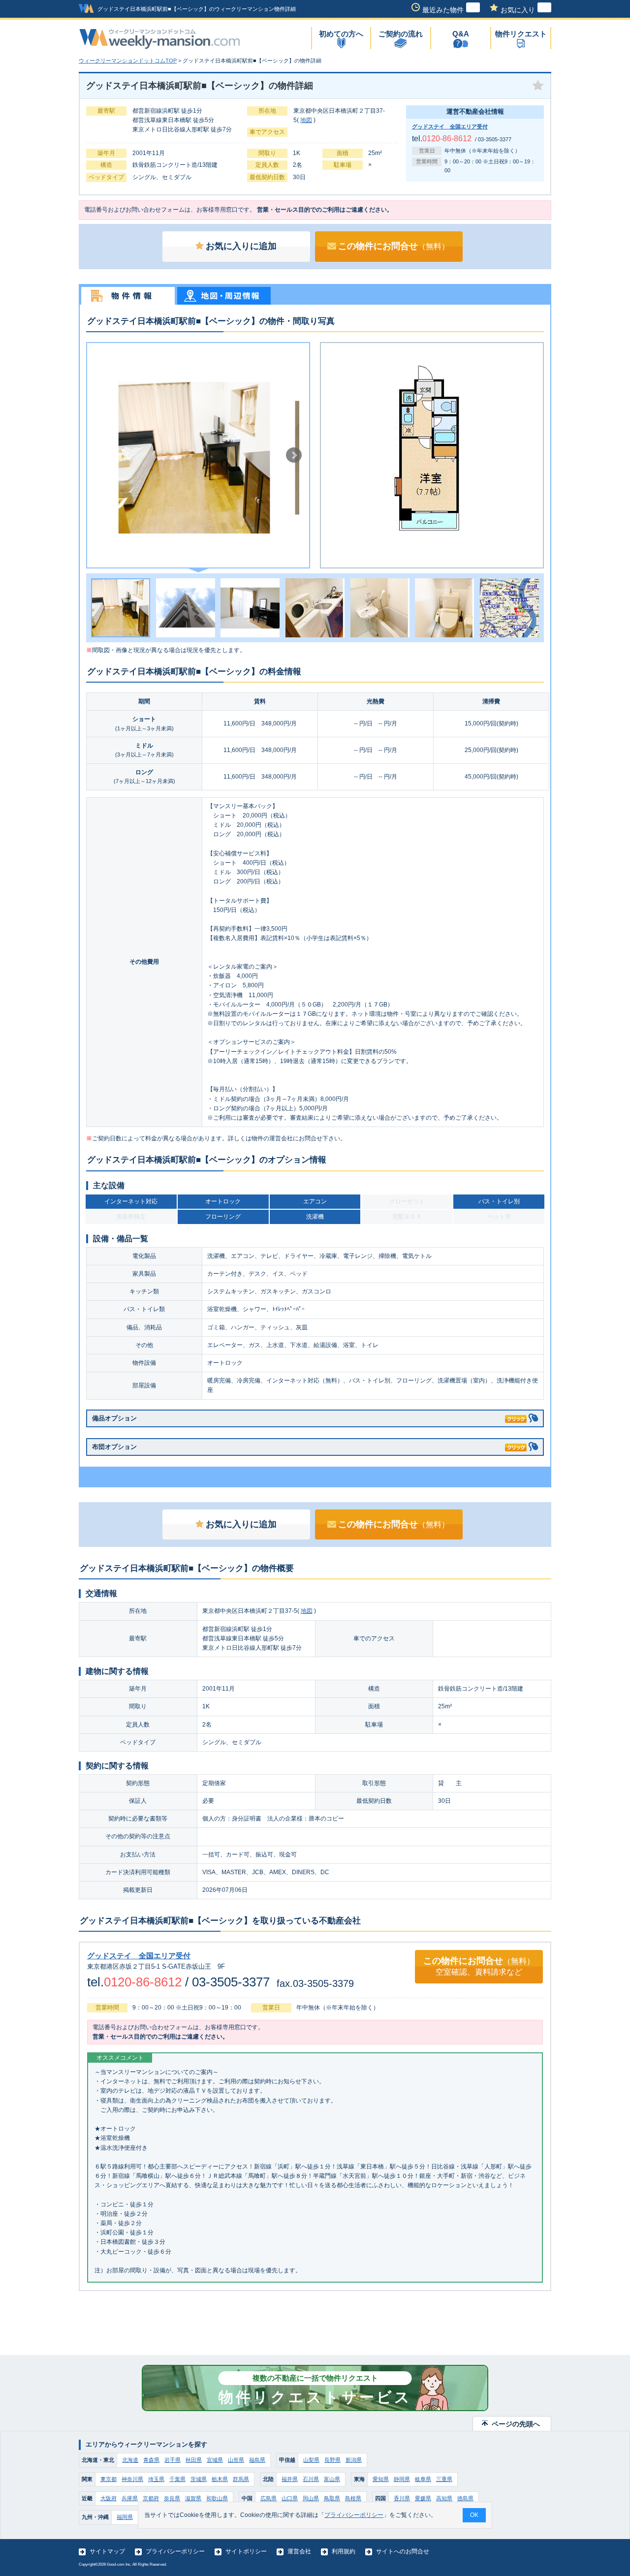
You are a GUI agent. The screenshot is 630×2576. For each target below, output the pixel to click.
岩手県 (173, 2460)
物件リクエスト (521, 34)
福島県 (257, 2460)
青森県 (151, 2460)
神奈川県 (132, 2479)
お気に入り (518, 10)
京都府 (151, 2498)
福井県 (290, 2479)
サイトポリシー (246, 2551)
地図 (306, 120)
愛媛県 (423, 2498)
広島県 (268, 2498)
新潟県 (354, 2460)
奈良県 (172, 2498)
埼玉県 (156, 2479)
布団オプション (114, 1447)
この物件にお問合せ (394, 246)
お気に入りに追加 (241, 246)
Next (294, 455)
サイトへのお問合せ (403, 2551)
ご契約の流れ (401, 34)
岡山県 (311, 2498)
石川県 (311, 2479)
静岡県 (402, 2479)
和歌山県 (217, 2498)
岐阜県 (423, 2479)
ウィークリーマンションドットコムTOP (128, 61)
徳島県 (465, 2498)
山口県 (290, 2498)
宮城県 (215, 2460)
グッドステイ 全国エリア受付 (450, 126)
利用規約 (344, 2551)
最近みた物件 (443, 10)
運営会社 (299, 2551)
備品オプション (114, 1418)
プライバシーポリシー (175, 2551)
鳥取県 (332, 2498)
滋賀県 (193, 2498)
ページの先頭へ (516, 2424)
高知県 (444, 2498)
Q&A (461, 34)
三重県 (444, 2479)
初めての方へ (341, 34)
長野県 (332, 2460)
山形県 (236, 2460)
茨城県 (199, 2479)
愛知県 (381, 2479)
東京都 (109, 2479)
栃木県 (220, 2479)
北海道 (130, 2460)
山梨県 (311, 2460)
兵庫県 (130, 2498)
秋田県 (194, 2460)
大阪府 (109, 2498)
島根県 (353, 2498)
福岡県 (125, 2517)
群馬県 (241, 2479)
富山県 (332, 2479)
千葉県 (177, 2479)
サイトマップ (107, 2551)
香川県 (402, 2498)
